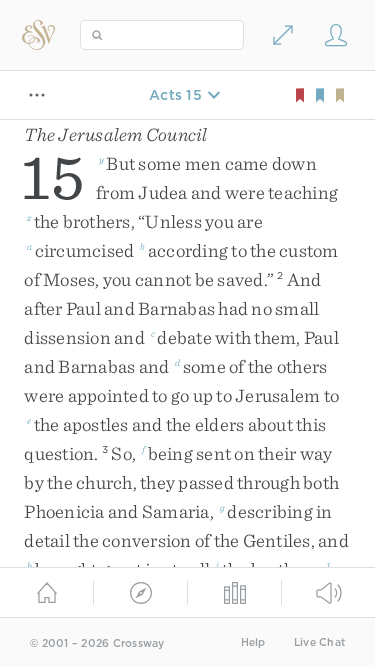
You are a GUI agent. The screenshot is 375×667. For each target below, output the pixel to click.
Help (253, 642)
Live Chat (319, 642)
